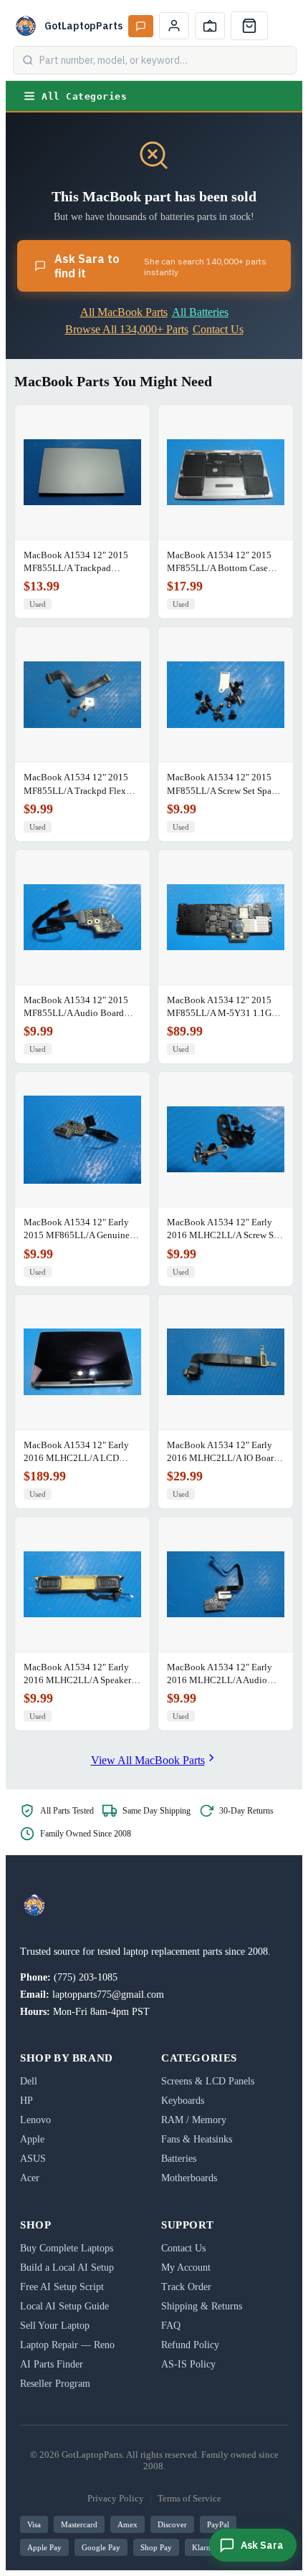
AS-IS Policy (188, 2364)
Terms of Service (189, 2498)
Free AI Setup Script (62, 2287)
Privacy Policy (116, 2498)
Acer (30, 2178)
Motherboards (189, 2178)
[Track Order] (210, 26)
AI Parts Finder (52, 2364)
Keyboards (183, 2101)
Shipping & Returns (202, 2306)
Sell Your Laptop (55, 2326)
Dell (29, 2081)
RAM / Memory (194, 2120)
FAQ (171, 2326)
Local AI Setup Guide (64, 2306)
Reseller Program (55, 2384)
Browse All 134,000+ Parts (127, 329)
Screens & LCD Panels (208, 2081)
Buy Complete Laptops (67, 2248)
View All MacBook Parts (148, 1760)
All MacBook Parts (124, 312)
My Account (186, 2268)
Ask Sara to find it (160, 266)
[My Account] (174, 26)
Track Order (186, 2287)
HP (27, 2101)
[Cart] (249, 26)
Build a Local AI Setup (67, 2268)
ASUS (33, 2159)
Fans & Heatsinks (197, 2139)
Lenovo (35, 2120)
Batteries (179, 2159)
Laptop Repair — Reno (67, 2345)
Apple (32, 2139)
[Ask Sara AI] (141, 26)
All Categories (84, 96)
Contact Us (218, 329)
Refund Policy (190, 2345)
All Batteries (200, 312)
